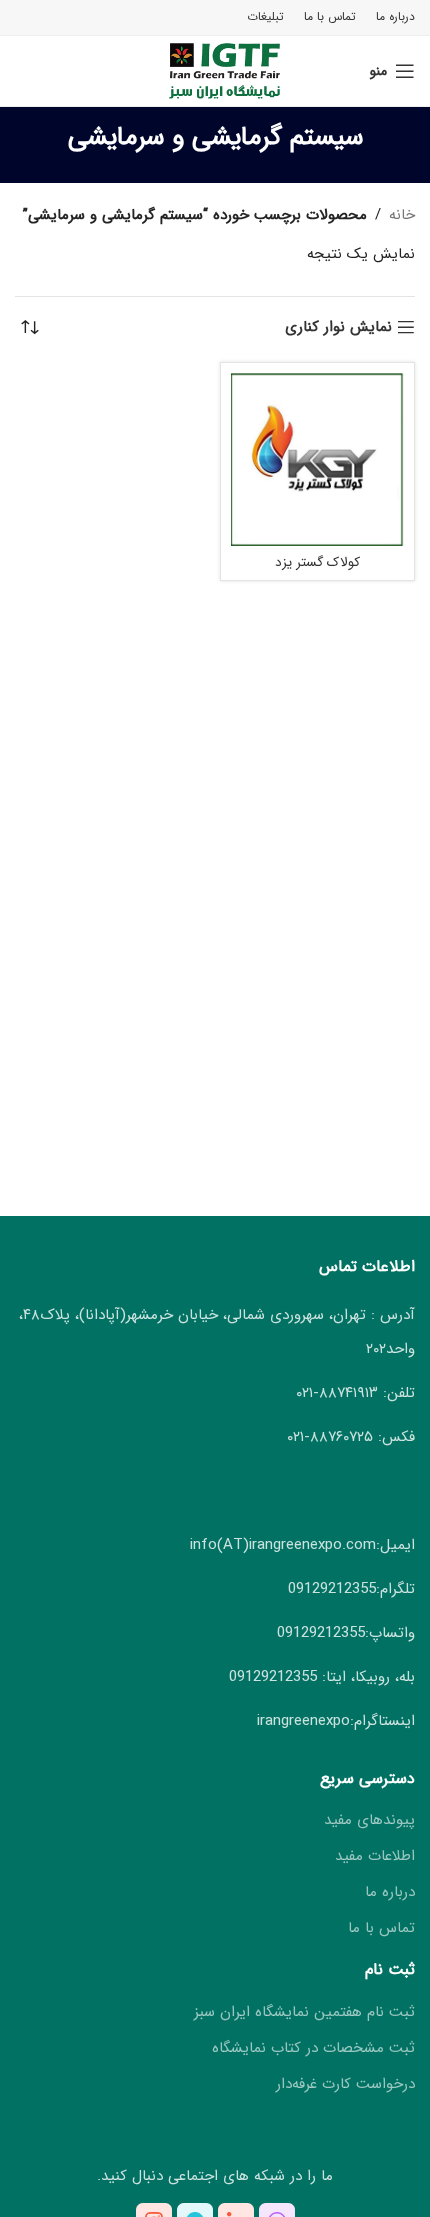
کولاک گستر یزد (317, 562)
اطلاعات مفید (375, 1856)
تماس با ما (381, 1928)
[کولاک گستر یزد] (317, 459)
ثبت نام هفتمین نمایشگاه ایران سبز (304, 2012)
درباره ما (390, 1892)
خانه (402, 215)
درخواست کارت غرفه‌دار (345, 2084)
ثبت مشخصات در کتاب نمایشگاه (313, 2048)
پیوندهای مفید (369, 1820)
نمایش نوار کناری (338, 327)
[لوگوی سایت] (215, 70)
